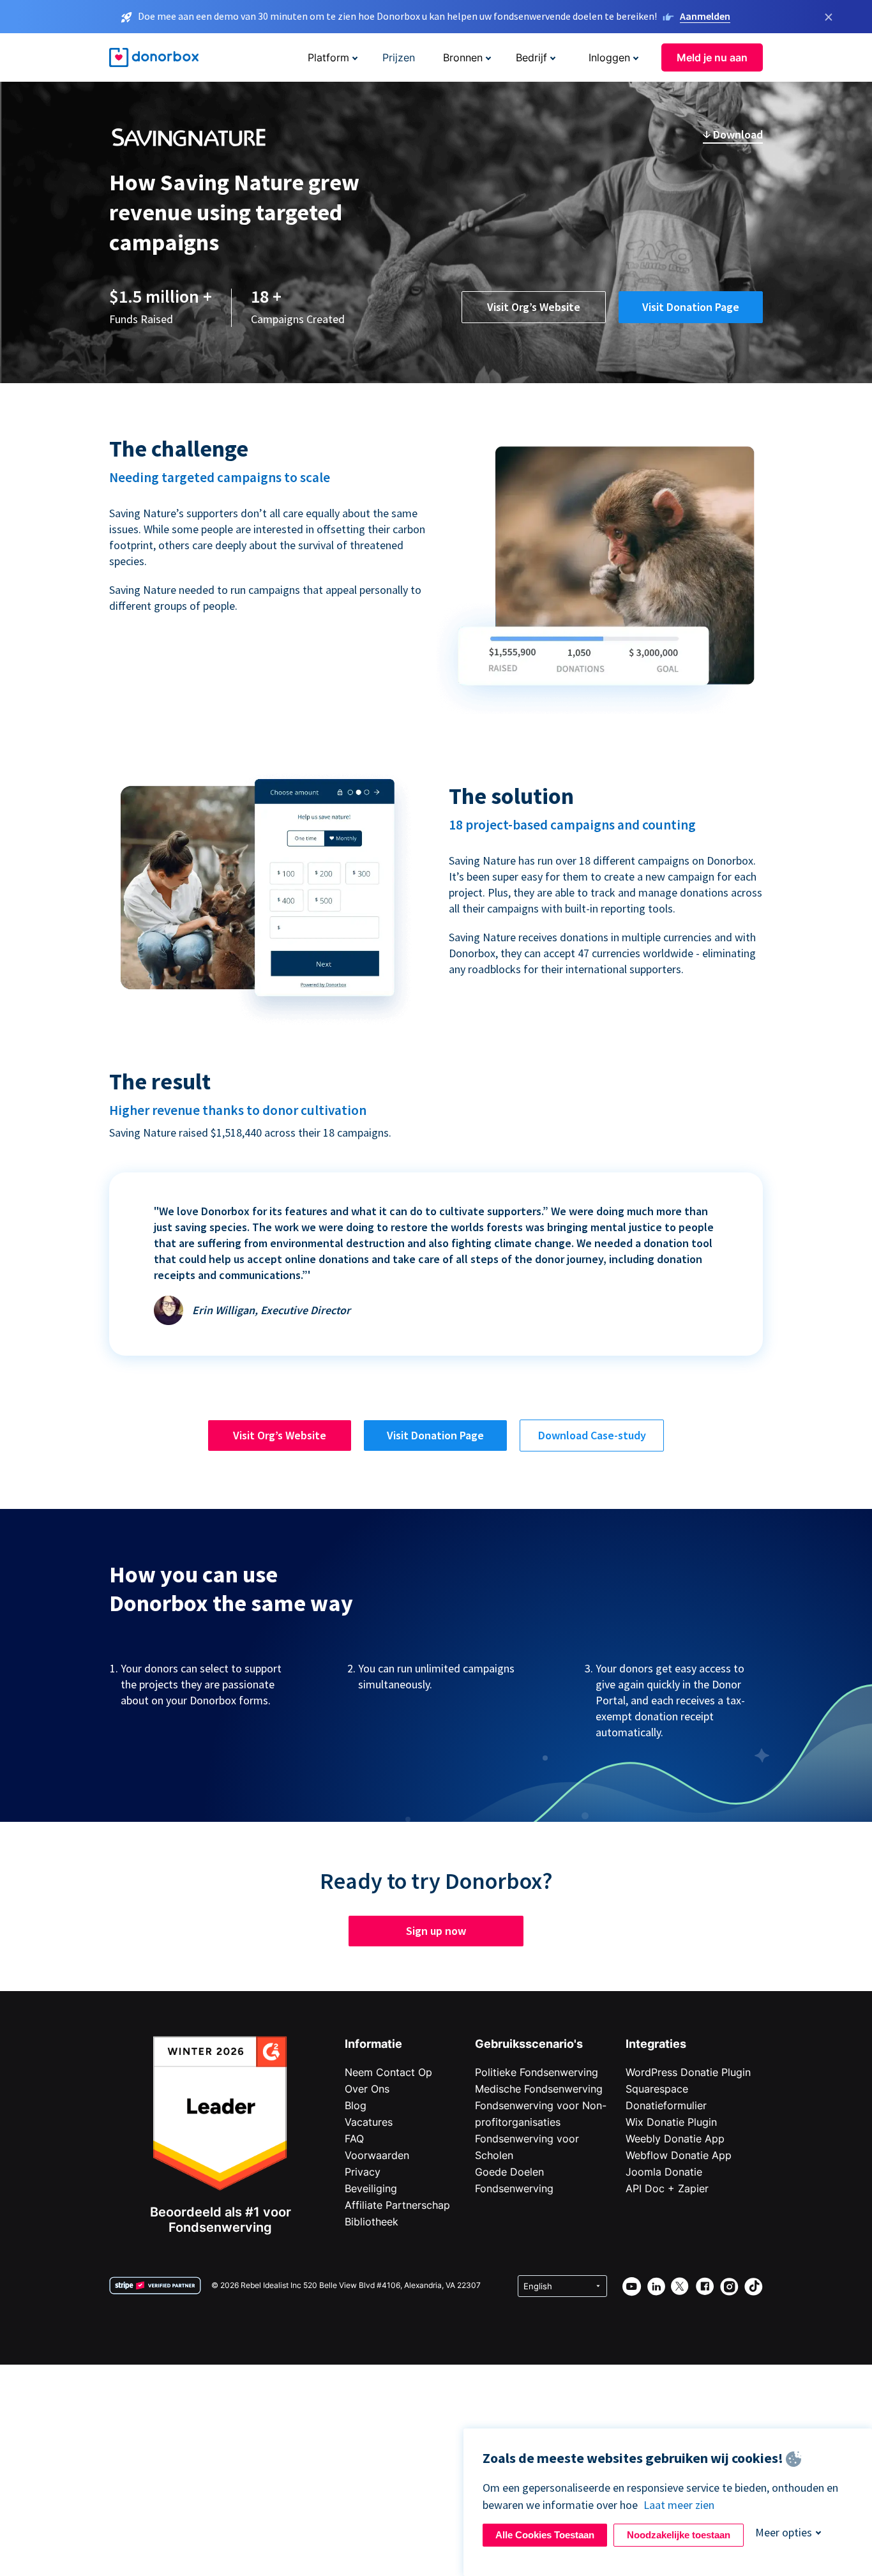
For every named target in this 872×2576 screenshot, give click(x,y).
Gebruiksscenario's (529, 2044)
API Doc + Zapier (667, 2188)
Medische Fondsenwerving (539, 2089)
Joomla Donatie (664, 2172)
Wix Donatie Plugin (671, 2122)
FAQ (354, 2139)
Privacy (363, 2172)
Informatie (373, 2044)
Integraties (656, 2044)
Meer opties (784, 2532)
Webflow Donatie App (679, 2155)
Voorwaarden (377, 2155)
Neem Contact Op (388, 2072)
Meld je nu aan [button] (712, 57)
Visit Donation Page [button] (691, 307)
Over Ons (367, 2089)
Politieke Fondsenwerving (537, 2072)
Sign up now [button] (436, 1931)
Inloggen (609, 57)
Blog (356, 2105)
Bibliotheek (372, 2222)
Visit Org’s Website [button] (534, 307)
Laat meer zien (679, 2505)
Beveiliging (371, 2188)
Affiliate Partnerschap (397, 2205)
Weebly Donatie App (675, 2139)
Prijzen (399, 57)
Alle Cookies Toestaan (545, 2535)
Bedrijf (531, 57)
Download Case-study (592, 1435)
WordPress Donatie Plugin (688, 2072)
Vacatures (369, 2122)
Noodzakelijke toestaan (679, 2535)
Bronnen (463, 57)
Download (737, 134)
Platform (328, 57)
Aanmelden (705, 16)
